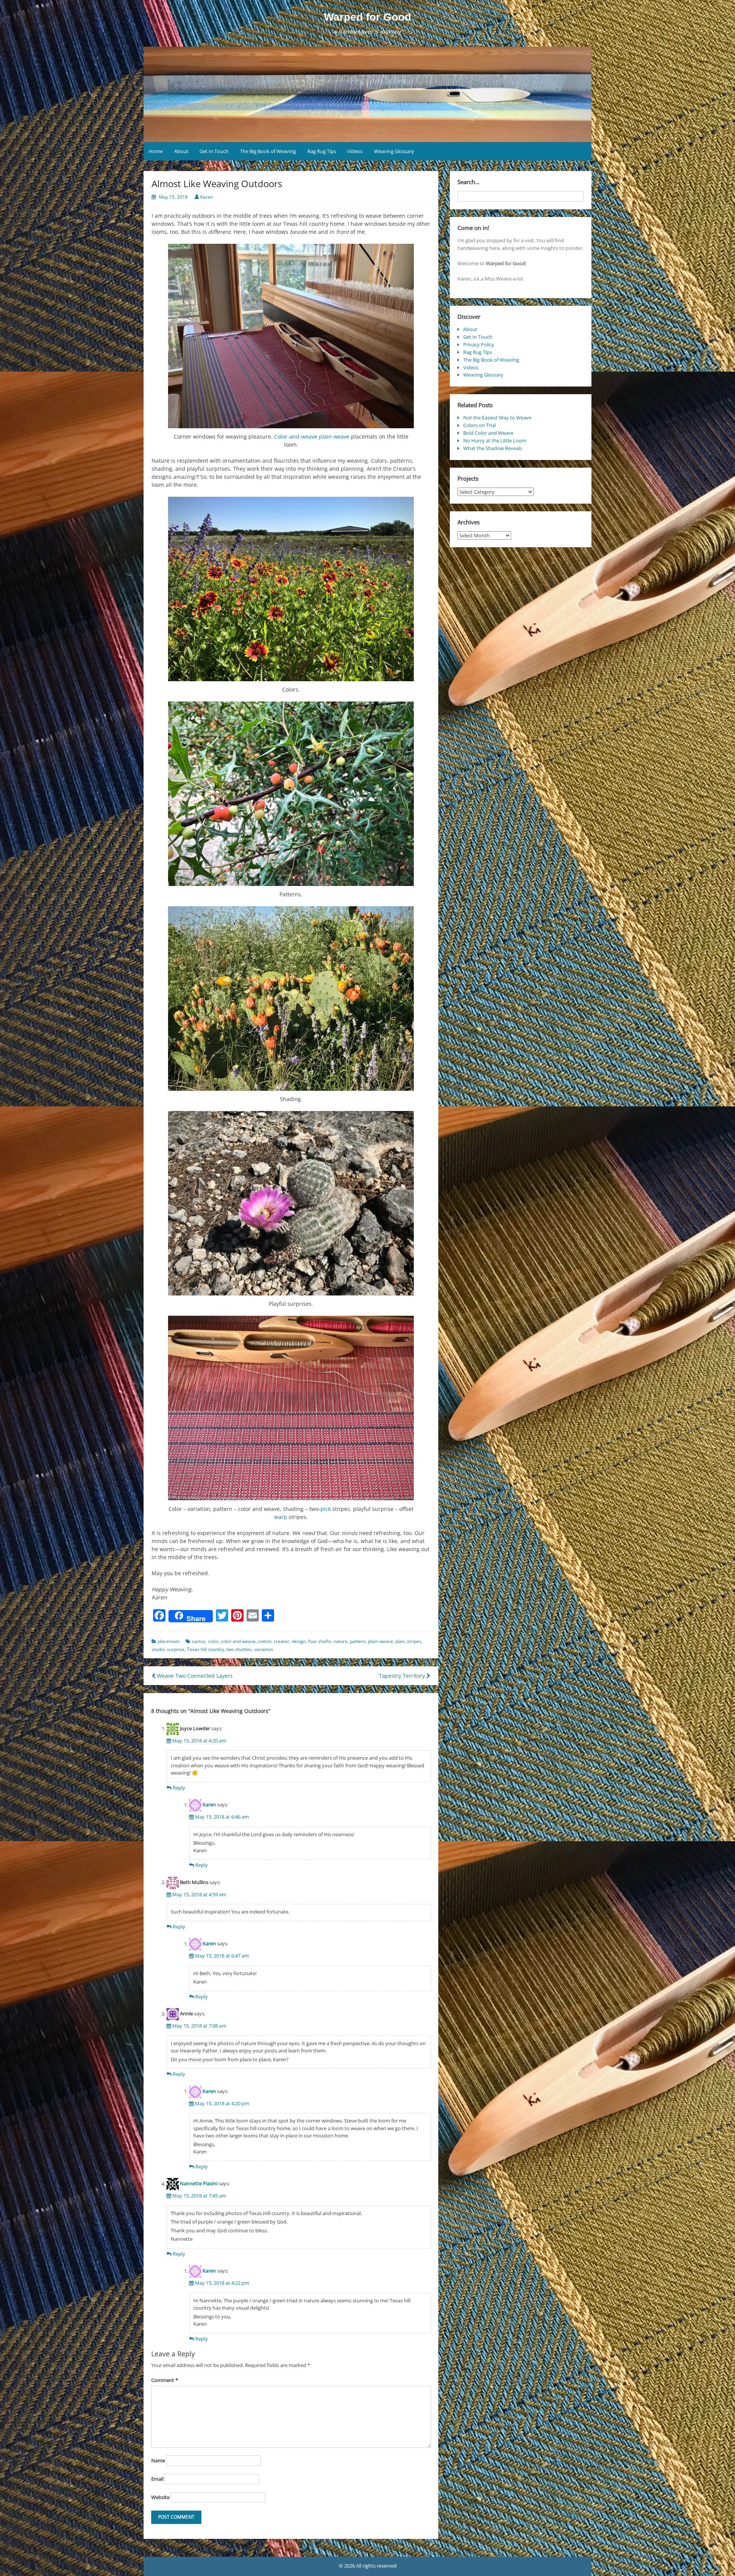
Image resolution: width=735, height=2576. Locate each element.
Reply (179, 1788)
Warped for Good (367, 17)
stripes (414, 1641)
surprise (176, 1649)
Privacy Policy (479, 344)
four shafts (320, 1641)
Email (157, 2479)
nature (341, 1641)
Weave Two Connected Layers (194, 1676)
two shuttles (239, 1649)
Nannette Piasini (199, 2184)
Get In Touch (214, 151)
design (299, 1641)
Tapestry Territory (403, 1676)
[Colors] (291, 589)
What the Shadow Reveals (493, 448)
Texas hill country (205, 1649)
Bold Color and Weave (488, 433)
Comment (165, 2380)
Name (158, 2460)
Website (160, 2497)
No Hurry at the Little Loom (495, 440)
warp (281, 1517)
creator (282, 1641)
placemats (169, 1641)
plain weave (334, 436)
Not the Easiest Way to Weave (497, 418)
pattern (358, 1641)
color (213, 1641)
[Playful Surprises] (291, 1203)
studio (158, 1649)
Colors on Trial (479, 425)
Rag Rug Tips (322, 151)
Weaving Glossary (394, 151)
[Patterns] (291, 794)
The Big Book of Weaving (268, 151)
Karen (207, 197)
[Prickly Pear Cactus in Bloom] (291, 998)
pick (326, 1509)
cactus (199, 1641)
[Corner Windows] (291, 336)
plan (400, 1641)
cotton (265, 1641)
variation (264, 1649)
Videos (355, 151)
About (181, 151)
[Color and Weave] (291, 1408)
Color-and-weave (296, 436)
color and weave (238, 1641)
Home (156, 151)
